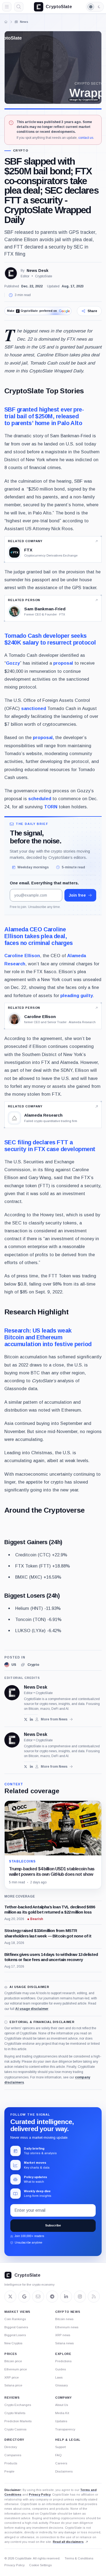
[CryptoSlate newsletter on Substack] (38, 2297)
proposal (63, 663)
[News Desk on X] (26, 1719)
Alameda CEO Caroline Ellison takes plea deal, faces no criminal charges (39, 936)
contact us (86, 138)
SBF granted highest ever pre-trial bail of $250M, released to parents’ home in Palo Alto (44, 416)
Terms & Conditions (79, 2558)
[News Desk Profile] (11, 273)
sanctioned (34, 708)
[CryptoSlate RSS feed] (94, 2297)
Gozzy (13, 663)
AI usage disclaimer (32, 2009)
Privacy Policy (40, 2495)
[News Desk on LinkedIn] (31, 1719)
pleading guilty (77, 995)
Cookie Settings (40, 2565)
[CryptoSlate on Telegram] (52, 2297)
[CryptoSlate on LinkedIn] (66, 2297)
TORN (51, 807)
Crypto (21, 151)
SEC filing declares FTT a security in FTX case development (50, 1146)
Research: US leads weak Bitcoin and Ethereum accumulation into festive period (48, 1337)
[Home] (6, 22)
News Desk (38, 271)
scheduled (40, 799)
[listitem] (10, 1665)
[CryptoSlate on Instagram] (80, 2297)
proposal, (43, 737)
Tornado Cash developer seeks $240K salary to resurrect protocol (50, 639)
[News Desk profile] (12, 1693)
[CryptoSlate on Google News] (24, 2297)
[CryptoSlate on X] (10, 2297)
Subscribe (53, 2225)
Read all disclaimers (68, 2542)
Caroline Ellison (22, 956)
